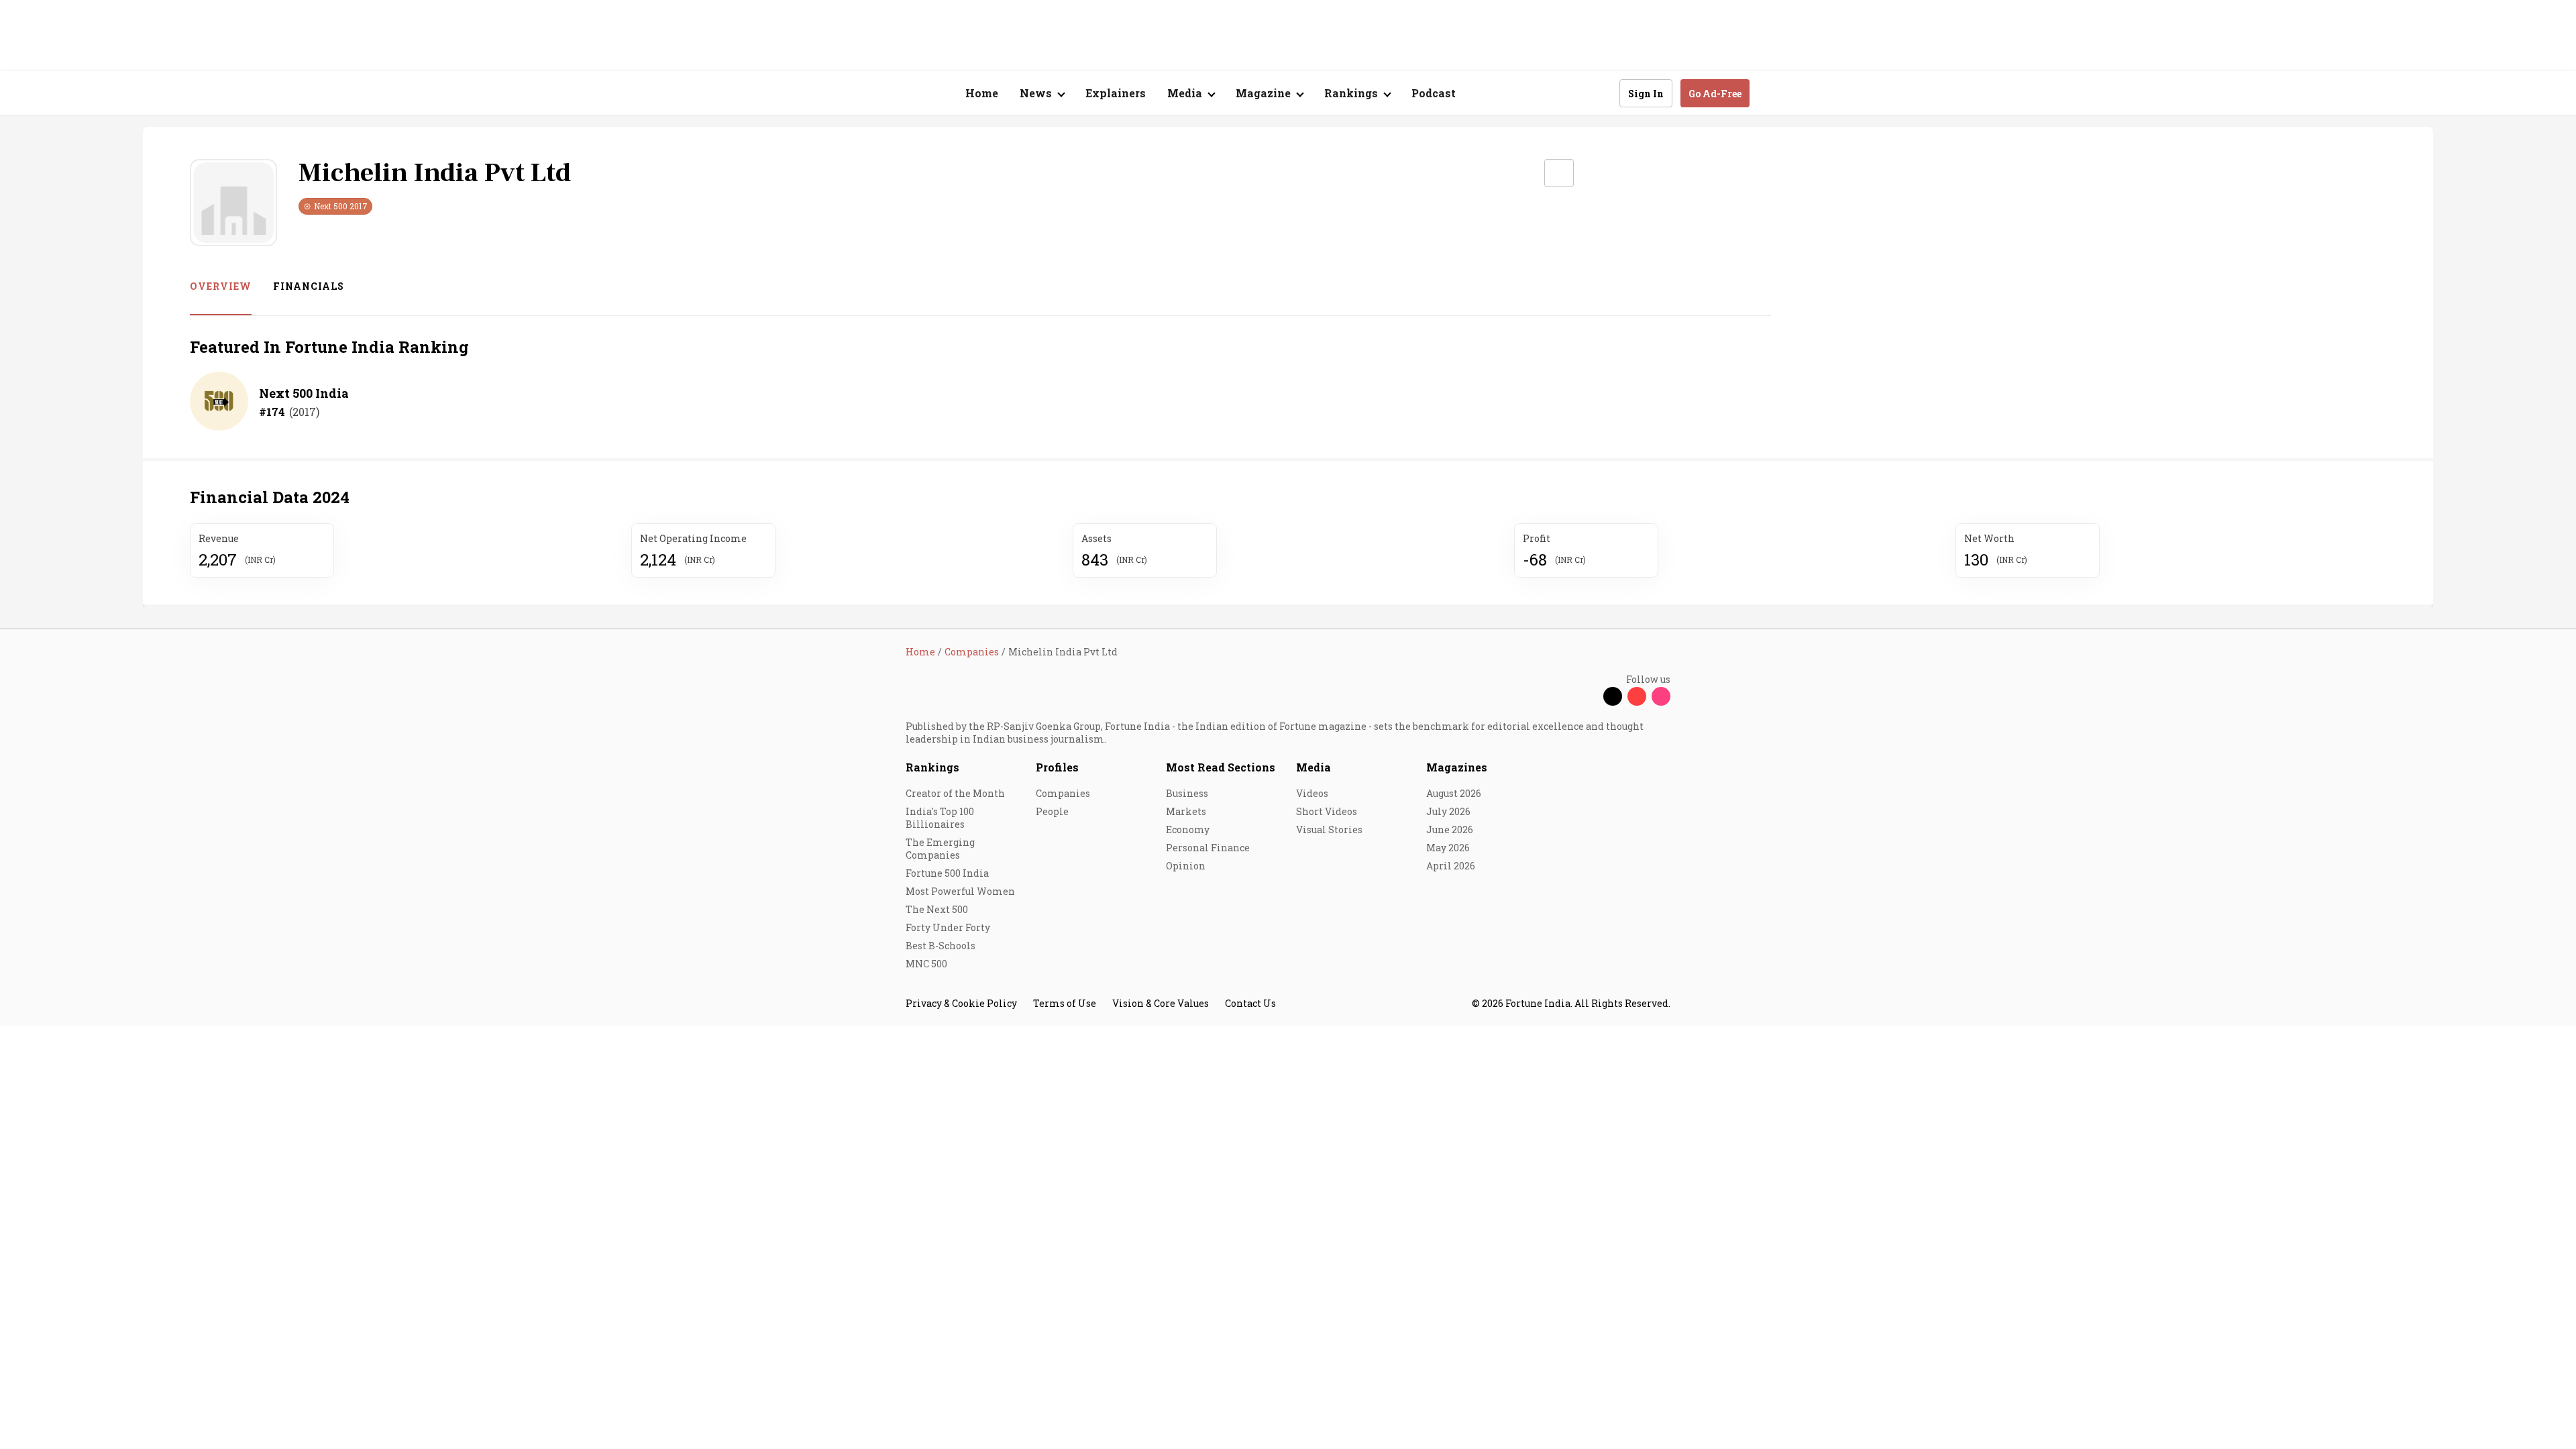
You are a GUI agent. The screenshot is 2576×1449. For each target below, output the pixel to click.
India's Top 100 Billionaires (940, 818)
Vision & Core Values (1161, 1003)
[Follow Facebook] (1589, 696)
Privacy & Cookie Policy (961, 1003)
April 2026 (1451, 866)
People (1052, 811)
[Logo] (899, 94)
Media (1313, 767)
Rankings (932, 767)
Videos (1312, 793)
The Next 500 (937, 909)
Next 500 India (304, 393)
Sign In (1646, 94)
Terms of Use (1065, 1003)
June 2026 (1450, 829)
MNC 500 (926, 964)
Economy (1188, 829)
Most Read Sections (1221, 767)
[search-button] (1601, 93)
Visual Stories (1329, 829)
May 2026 (1448, 848)
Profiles (1057, 767)
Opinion (1186, 866)
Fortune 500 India (947, 873)
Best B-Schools (941, 946)
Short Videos (1327, 811)
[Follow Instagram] (1661, 696)
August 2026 (1454, 793)
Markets (1186, 811)
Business (1187, 793)
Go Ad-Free (1715, 94)
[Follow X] (1613, 696)
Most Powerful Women (960, 891)
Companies (1063, 793)
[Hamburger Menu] (835, 94)
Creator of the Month (955, 793)
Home (982, 93)
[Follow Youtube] (1637, 696)
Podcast (1434, 93)
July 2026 (1448, 811)
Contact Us (1250, 1003)
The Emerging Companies (940, 849)
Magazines (1457, 767)
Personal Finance (1208, 848)
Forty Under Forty (948, 927)
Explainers (1116, 93)
